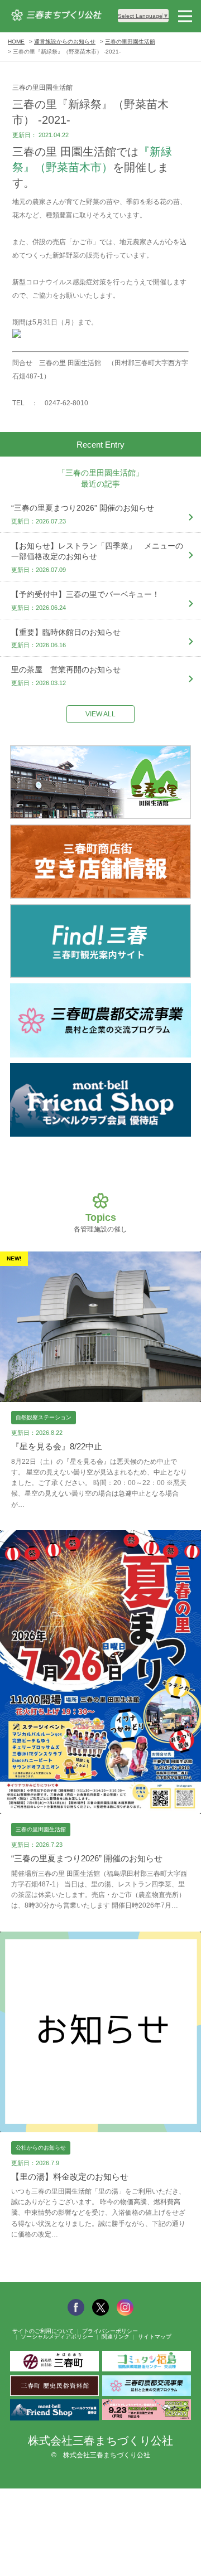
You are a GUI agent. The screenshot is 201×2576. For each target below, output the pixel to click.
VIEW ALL (100, 714)
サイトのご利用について (43, 2331)
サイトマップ (155, 2337)
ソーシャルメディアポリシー (57, 2337)
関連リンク (116, 2337)
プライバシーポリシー (110, 2331)
